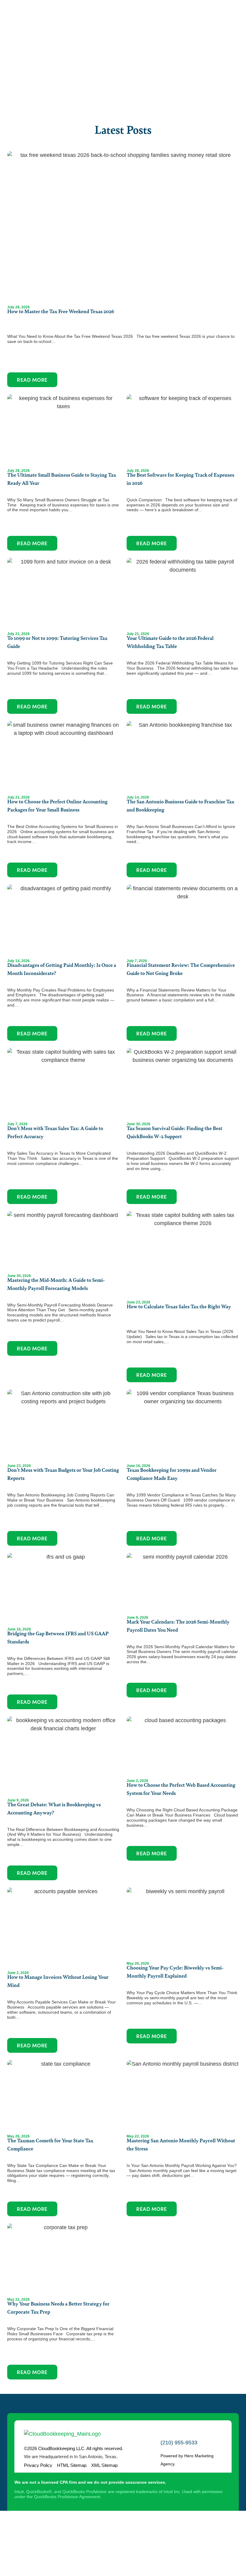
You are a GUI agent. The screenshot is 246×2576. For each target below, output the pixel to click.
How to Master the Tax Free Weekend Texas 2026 (61, 311)
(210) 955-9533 (179, 2443)
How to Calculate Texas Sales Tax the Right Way (179, 1306)
